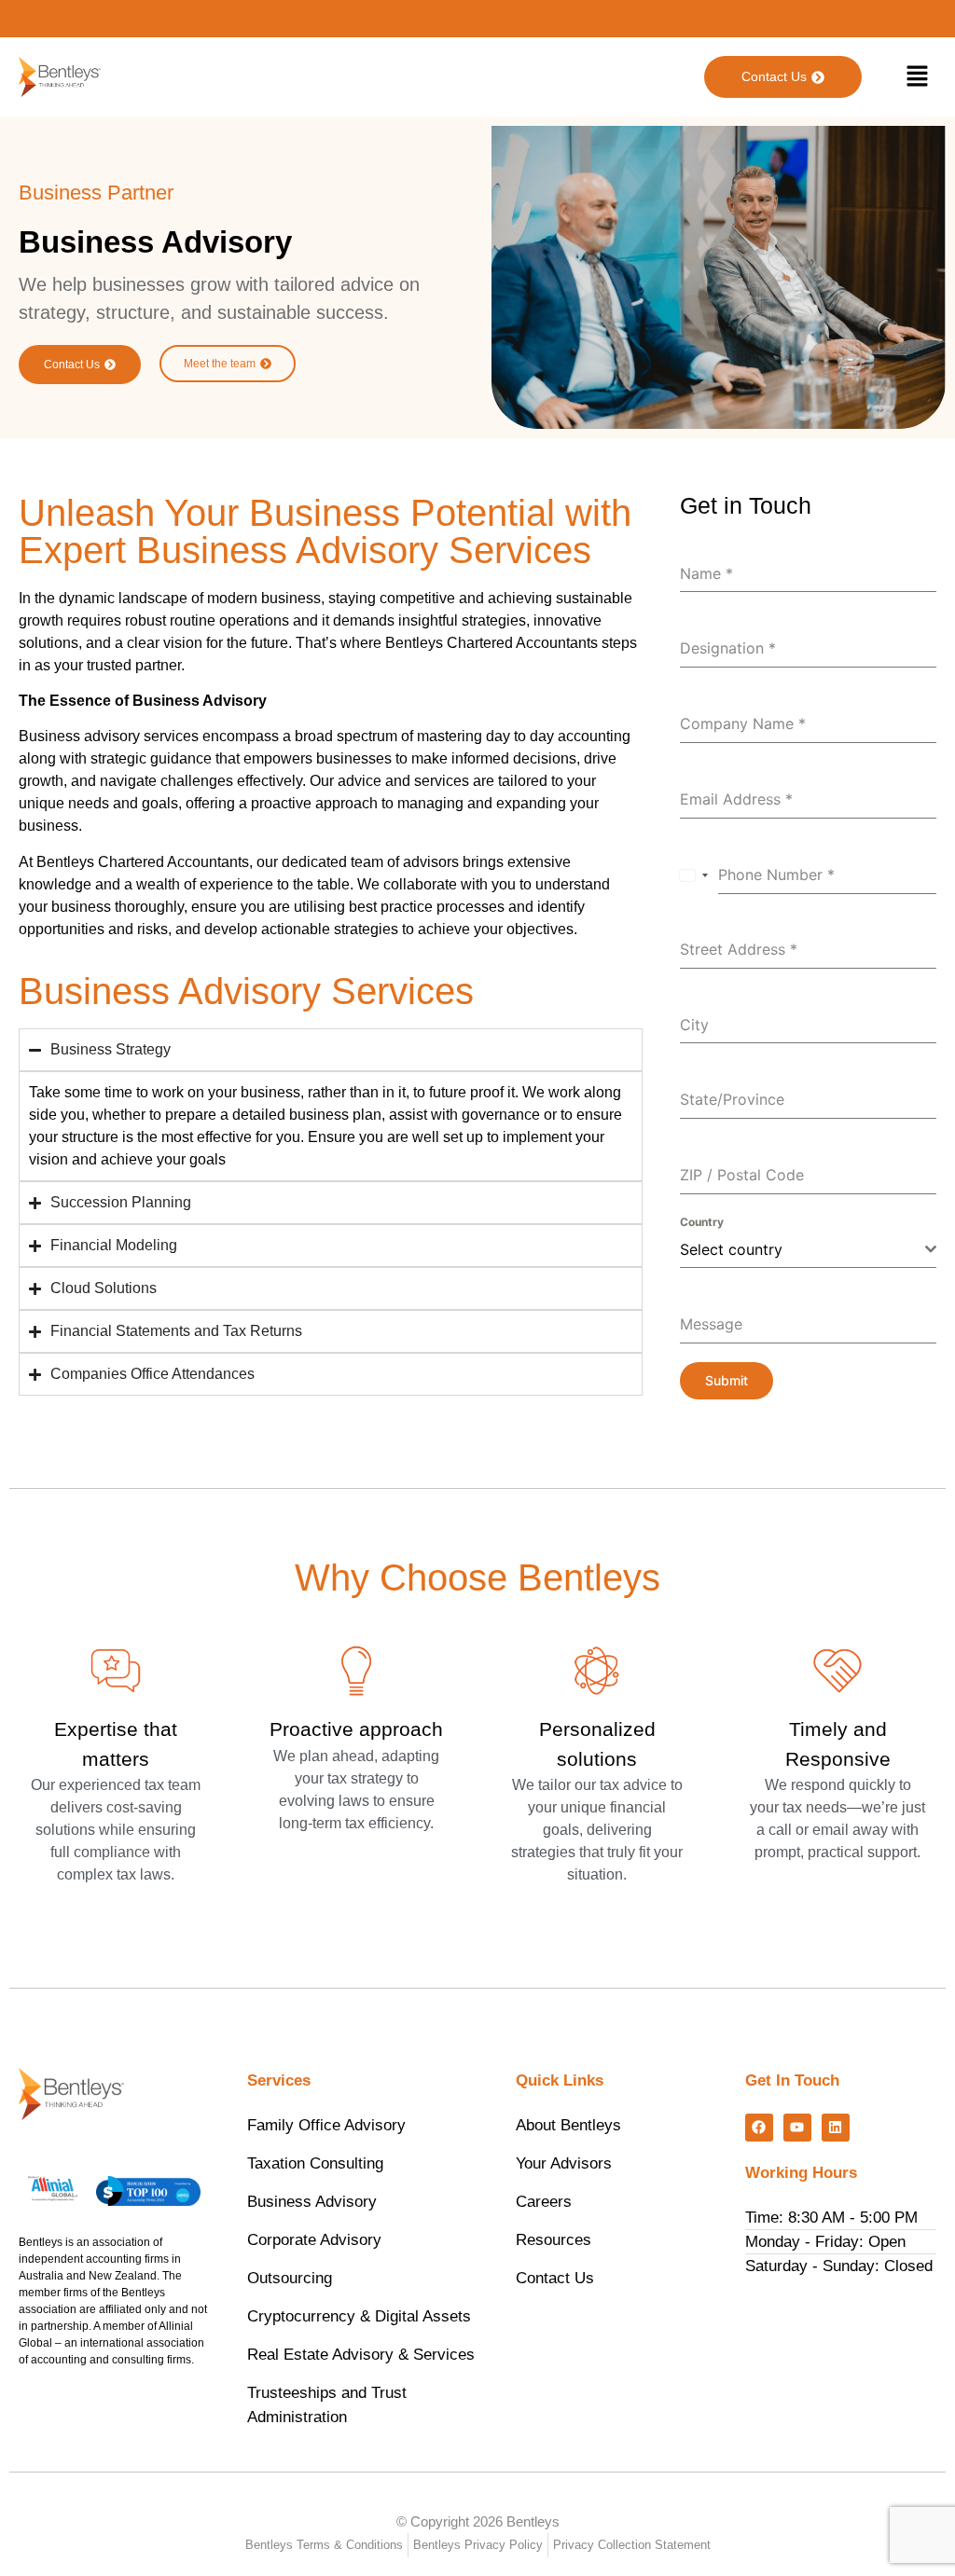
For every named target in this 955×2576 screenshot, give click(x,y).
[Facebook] (759, 2128)
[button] (918, 77)
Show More (357, 1864)
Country (702, 1222)
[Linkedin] (836, 2128)
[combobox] (694, 875)
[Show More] (356, 1671)
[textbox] (803, 1249)
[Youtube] (797, 2128)
